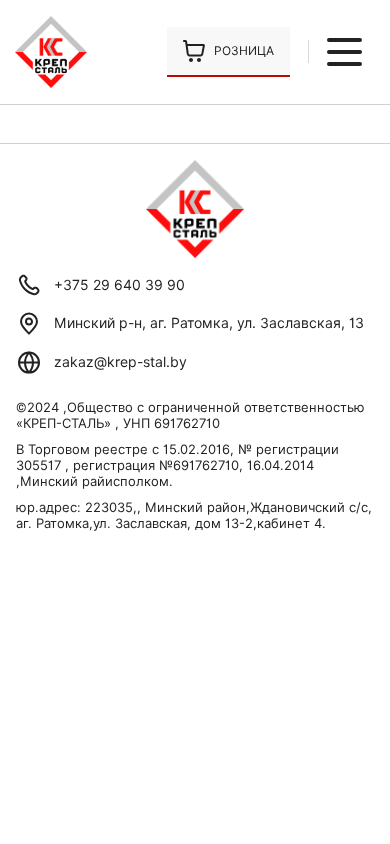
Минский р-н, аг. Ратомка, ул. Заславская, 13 (209, 323)
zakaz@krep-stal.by (120, 362)
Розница (244, 50)
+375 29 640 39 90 (119, 285)
